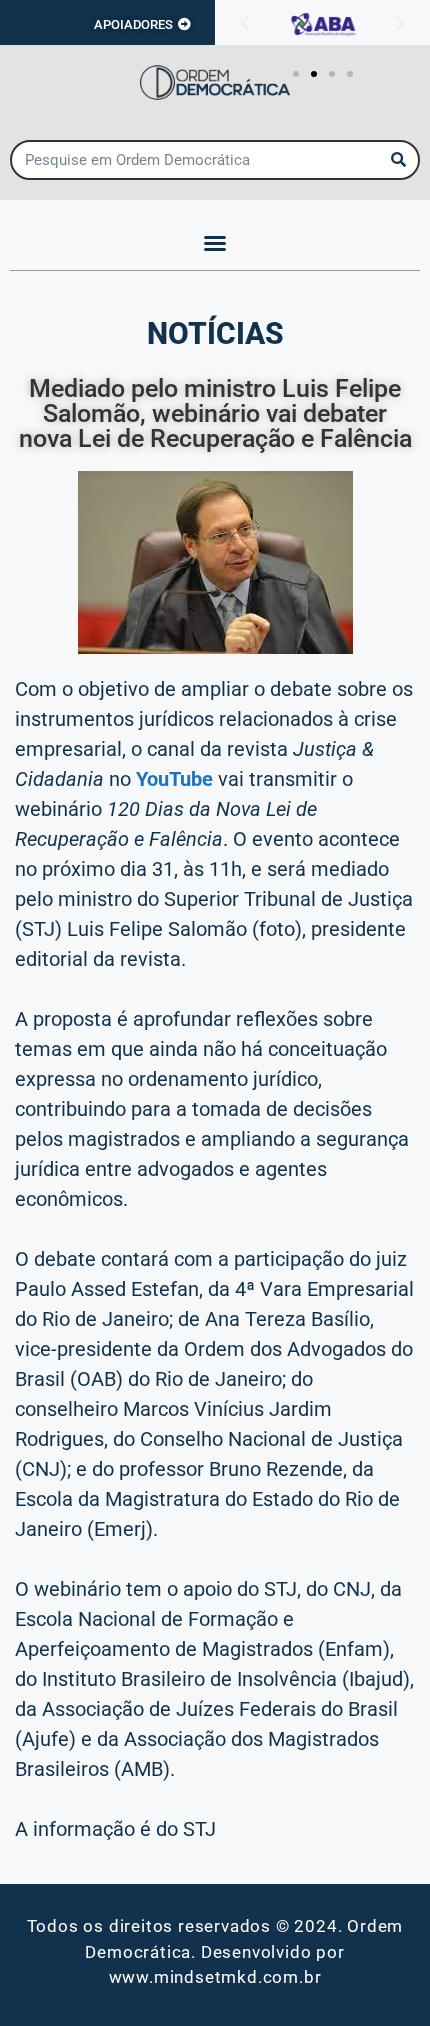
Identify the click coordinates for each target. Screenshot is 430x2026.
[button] (245, 24)
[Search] (398, 160)
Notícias (215, 333)
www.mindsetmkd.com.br (215, 1977)
